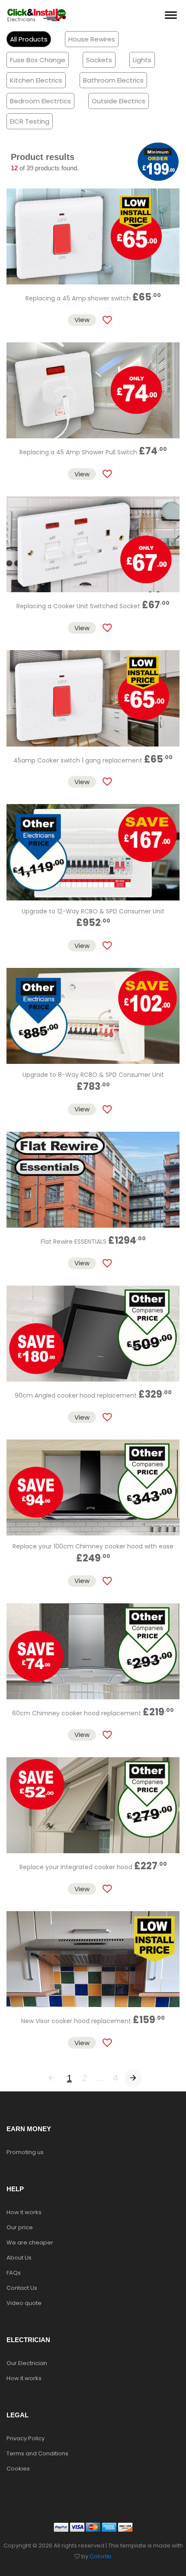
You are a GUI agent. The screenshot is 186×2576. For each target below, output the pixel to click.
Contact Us (22, 2288)
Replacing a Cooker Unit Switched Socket (93, 606)
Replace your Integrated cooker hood (93, 1867)
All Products (29, 39)
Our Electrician (27, 2363)
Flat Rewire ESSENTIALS (93, 1242)
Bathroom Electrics (113, 80)
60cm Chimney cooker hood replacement (93, 1713)
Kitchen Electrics (36, 80)
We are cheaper (30, 2242)
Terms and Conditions (37, 2453)
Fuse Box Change (38, 60)
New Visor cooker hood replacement (93, 2021)
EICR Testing (30, 121)
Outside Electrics (119, 101)
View (82, 320)
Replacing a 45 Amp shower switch (93, 298)
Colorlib (101, 2556)
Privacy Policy (26, 2438)
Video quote (24, 2303)
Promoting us (25, 2152)
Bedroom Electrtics (40, 101)
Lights (142, 60)
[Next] (133, 2078)
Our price (20, 2227)
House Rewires (92, 39)
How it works (24, 2212)
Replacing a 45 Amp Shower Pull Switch (93, 452)
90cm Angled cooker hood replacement (93, 1395)
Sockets (99, 60)
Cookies (18, 2469)
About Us (19, 2258)
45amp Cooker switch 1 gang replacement (93, 760)
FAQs (14, 2273)
